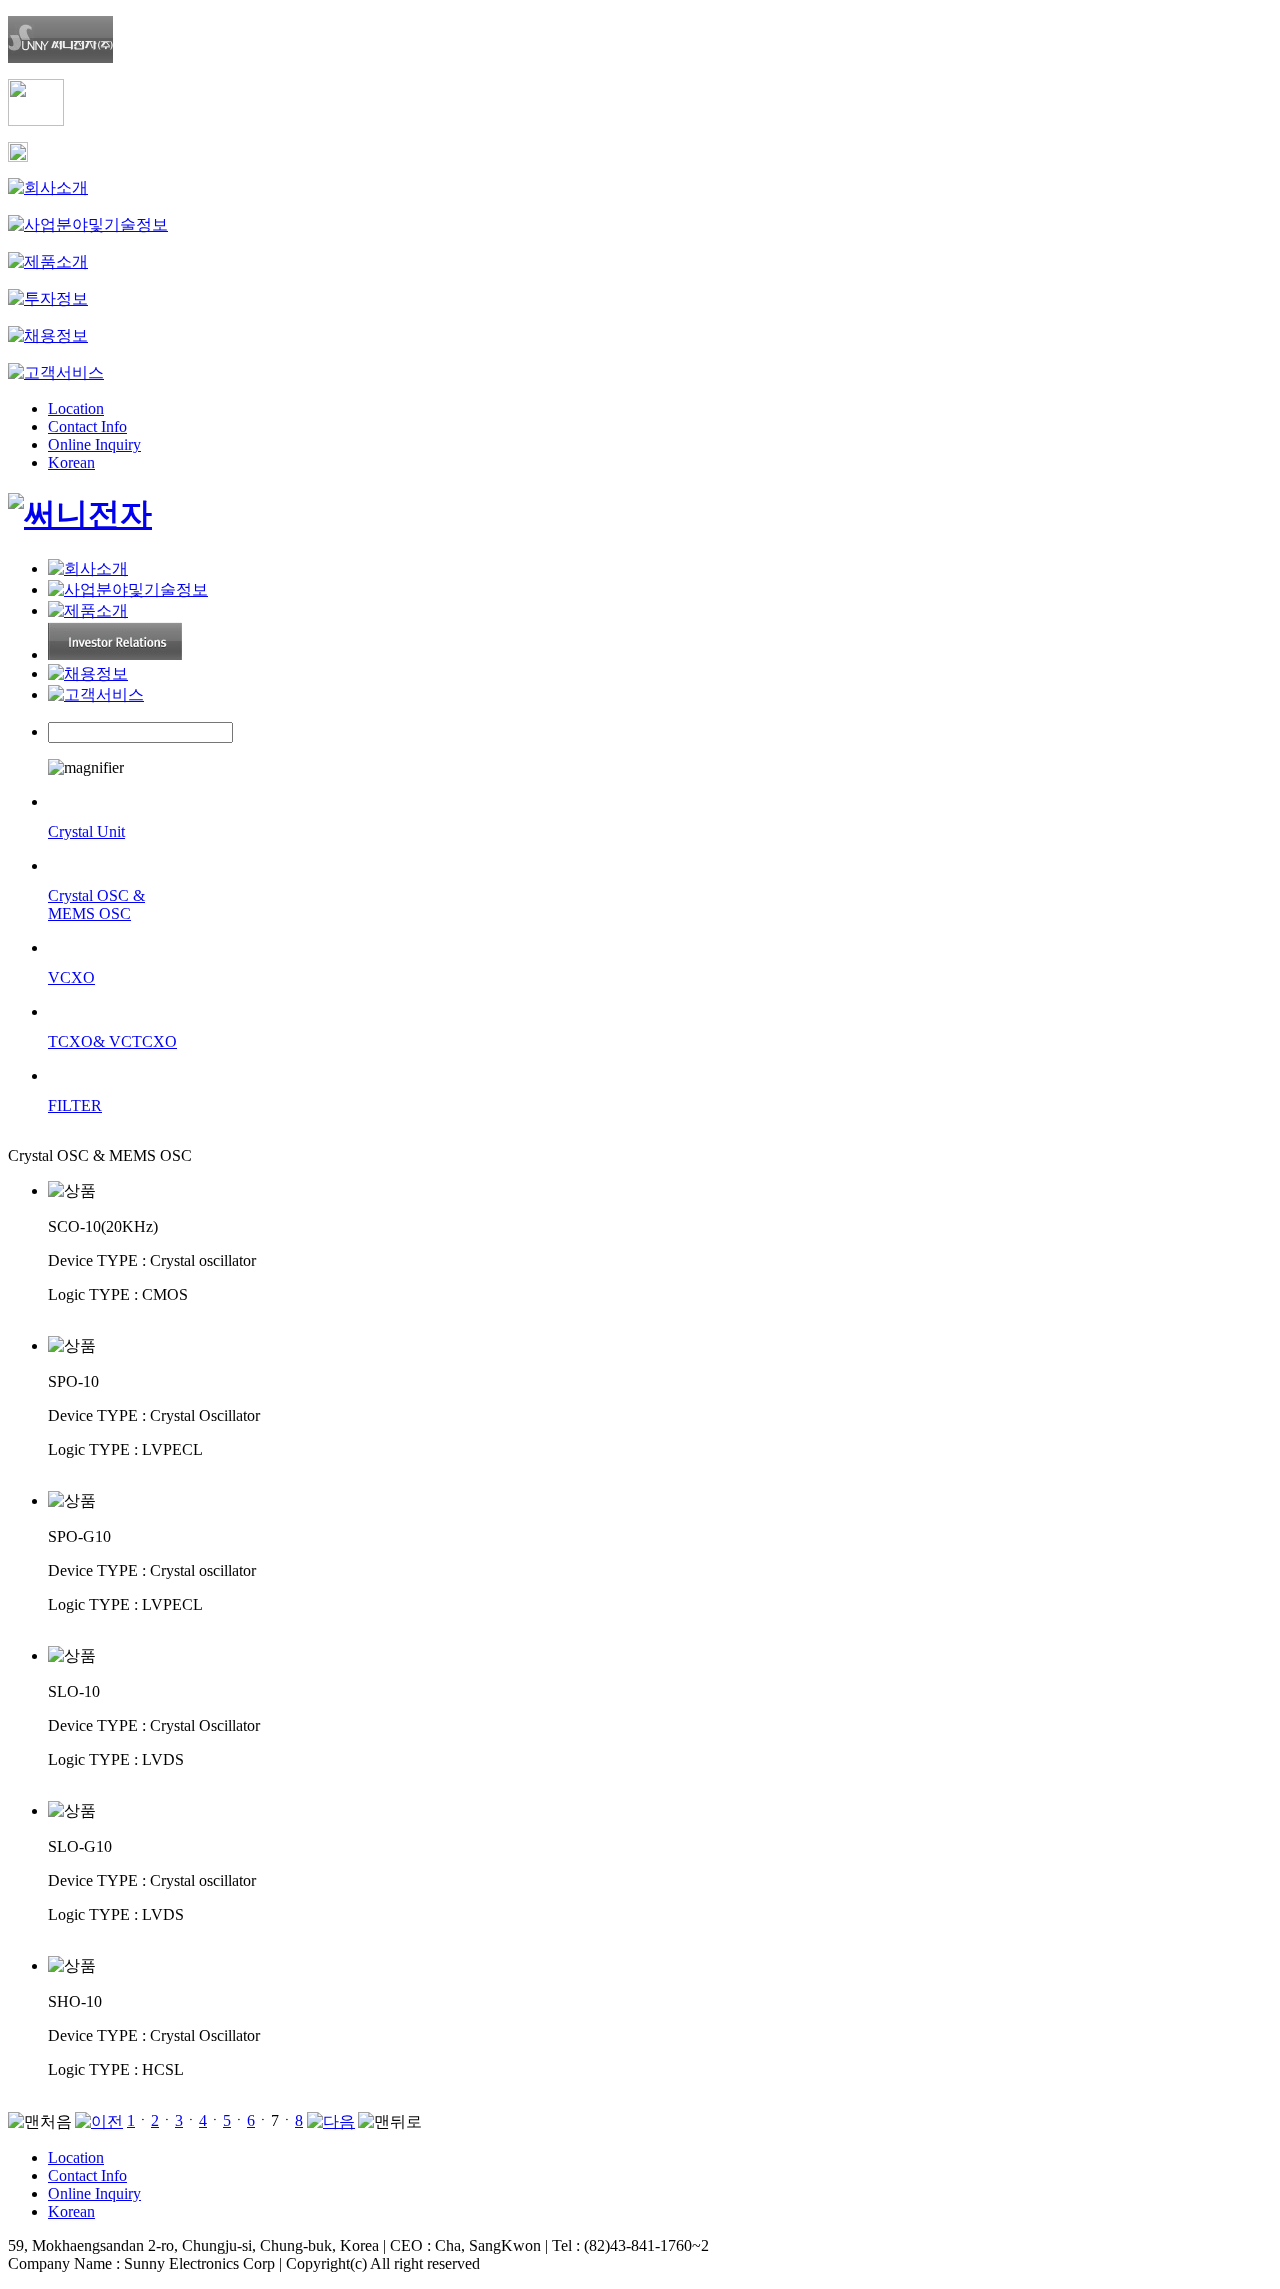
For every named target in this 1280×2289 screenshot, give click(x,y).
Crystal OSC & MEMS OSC (96, 904)
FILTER (75, 1105)
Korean (71, 462)
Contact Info (87, 426)
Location (76, 408)
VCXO (71, 977)
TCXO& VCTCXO (112, 1041)
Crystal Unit (86, 831)
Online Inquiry (94, 444)
